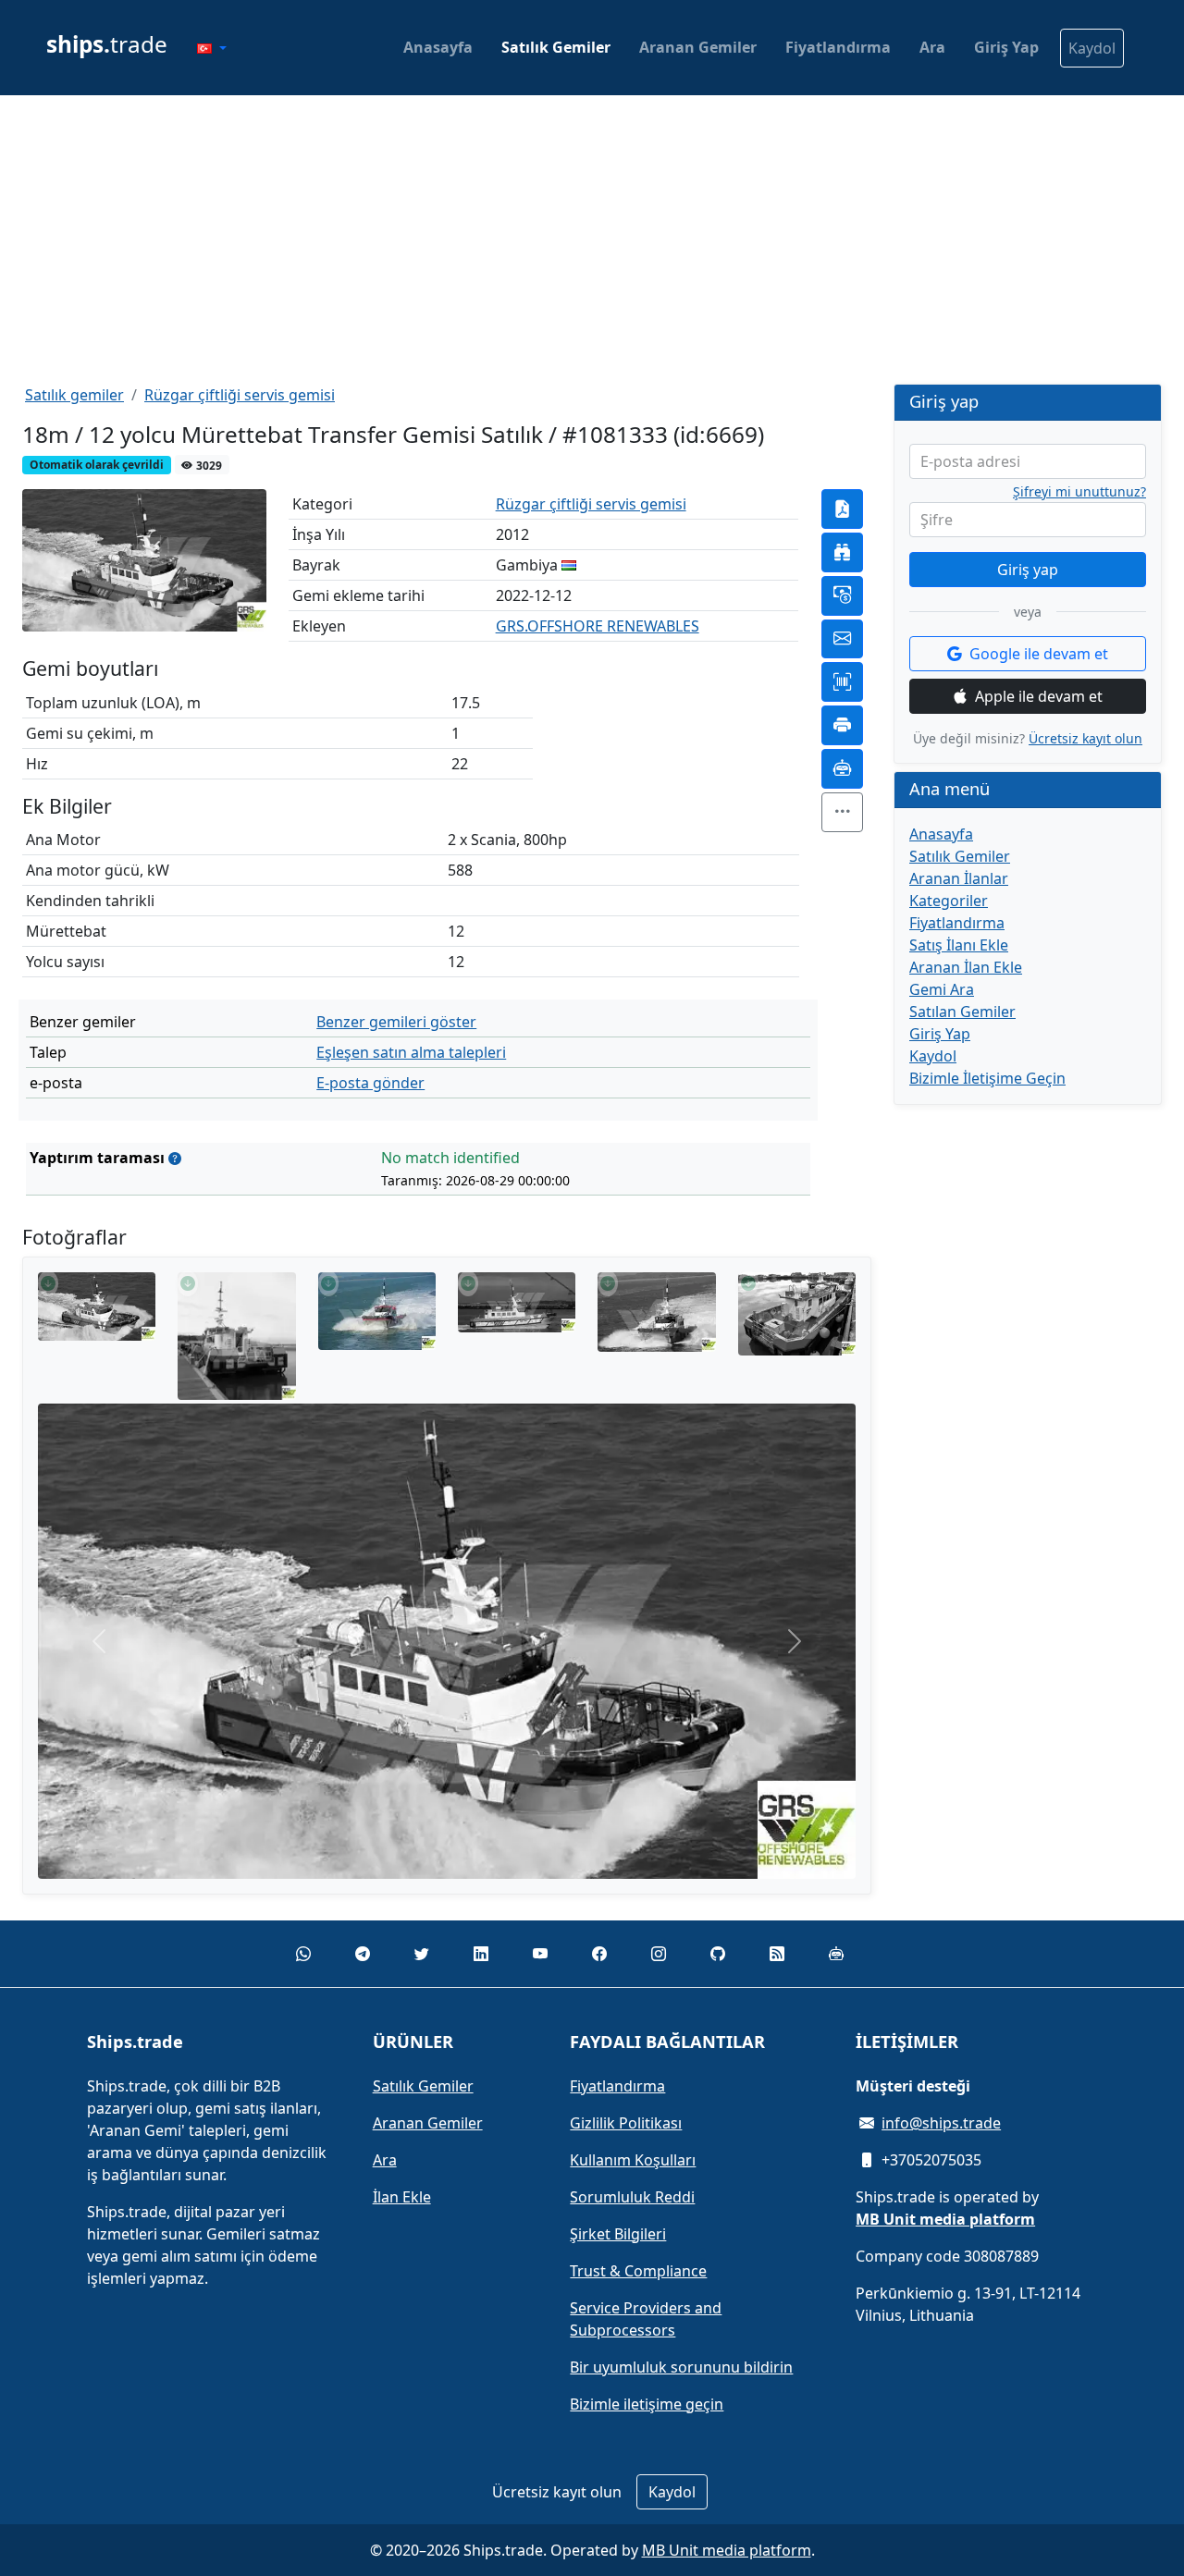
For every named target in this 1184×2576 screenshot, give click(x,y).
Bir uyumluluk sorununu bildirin (681, 2367)
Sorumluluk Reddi (632, 2197)
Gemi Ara (942, 989)
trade (107, 44)
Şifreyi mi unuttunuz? (1079, 492)
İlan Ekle (402, 2197)
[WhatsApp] (303, 1954)
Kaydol (1092, 48)
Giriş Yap (1006, 47)
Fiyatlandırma (838, 47)
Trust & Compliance (638, 2271)
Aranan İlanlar (959, 878)
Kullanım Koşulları (633, 2160)
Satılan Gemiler (962, 1012)
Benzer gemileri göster (396, 1022)
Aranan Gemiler (698, 47)
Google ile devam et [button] (1039, 654)
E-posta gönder (370, 1083)
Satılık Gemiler (556, 47)
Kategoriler (949, 901)
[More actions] (842, 812)
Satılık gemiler (74, 395)
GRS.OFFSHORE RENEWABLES (598, 626)
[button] (212, 48)
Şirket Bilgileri (618, 2234)
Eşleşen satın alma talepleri (411, 1052)
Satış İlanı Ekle (959, 945)
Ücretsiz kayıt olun (1085, 738)
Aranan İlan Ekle (966, 967)
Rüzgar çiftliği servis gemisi (240, 395)
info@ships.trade (941, 2123)
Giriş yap (1028, 570)
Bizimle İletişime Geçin (987, 1078)
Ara (932, 47)
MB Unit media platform (727, 2550)
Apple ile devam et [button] (1039, 696)
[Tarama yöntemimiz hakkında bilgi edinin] (175, 1158)
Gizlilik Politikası (626, 2123)
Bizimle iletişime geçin (647, 2404)
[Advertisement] (592, 239)
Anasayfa (438, 47)
